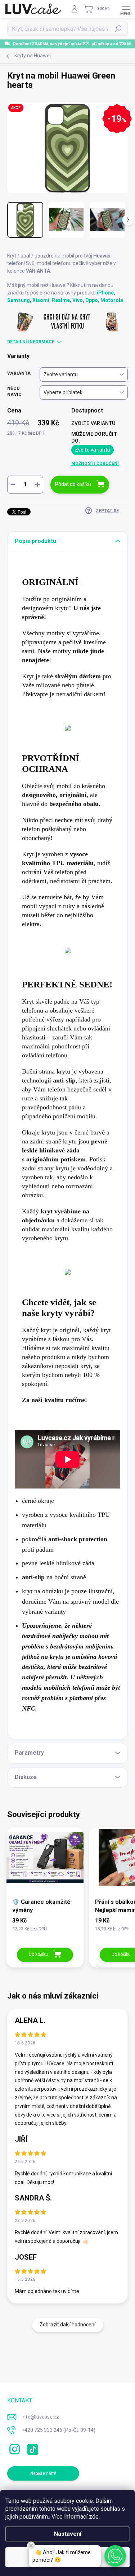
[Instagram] (13, 2448)
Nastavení (68, 2534)
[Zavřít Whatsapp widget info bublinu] (31, 2546)
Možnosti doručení (95, 463)
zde (94, 2517)
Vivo (78, 300)
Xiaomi (41, 300)
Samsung (19, 300)
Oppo (92, 300)
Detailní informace (31, 342)
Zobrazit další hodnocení (67, 2325)
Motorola (112, 300)
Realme (61, 300)
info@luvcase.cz (40, 2417)
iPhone (105, 293)
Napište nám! (43, 2473)
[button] (115, 2556)
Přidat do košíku (73, 484)
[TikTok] (31, 2448)
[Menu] (126, 9)
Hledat (118, 29)
